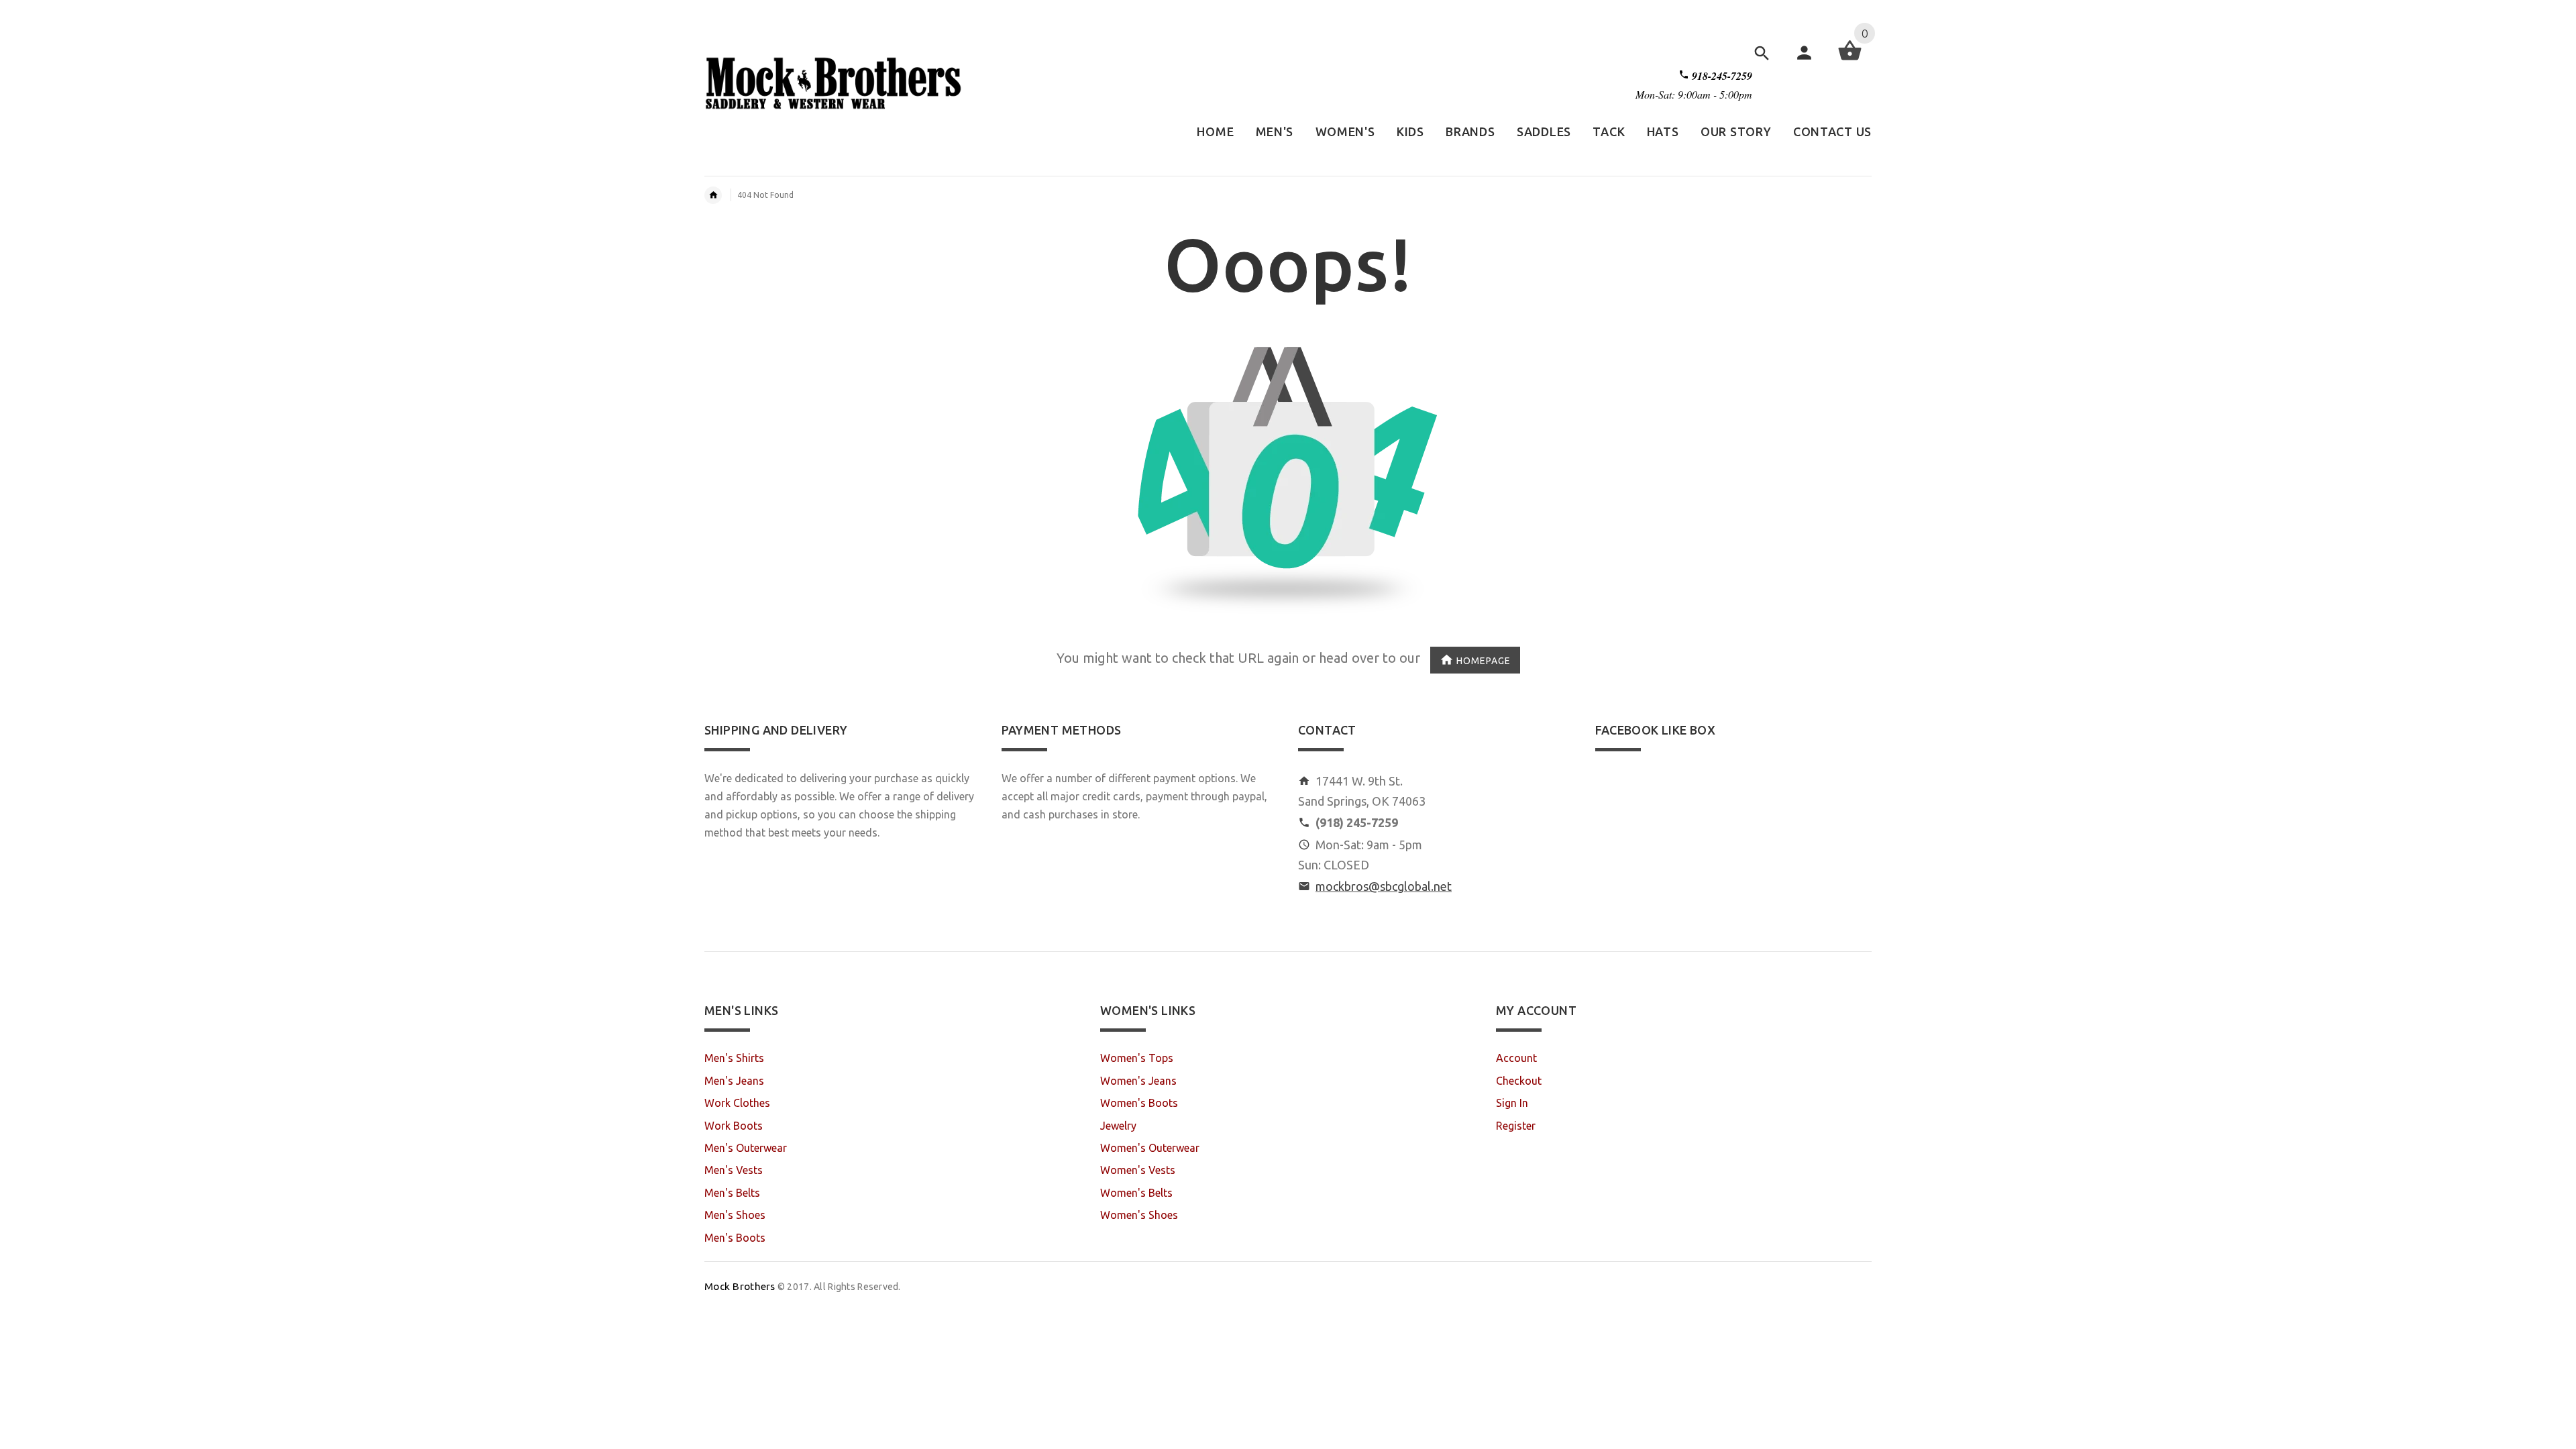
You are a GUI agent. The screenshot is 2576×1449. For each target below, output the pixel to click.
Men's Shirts (734, 1058)
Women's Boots (1139, 1103)
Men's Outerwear (746, 1148)
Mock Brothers (740, 1286)
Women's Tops (1137, 1058)
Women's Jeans (1138, 1081)
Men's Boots (735, 1238)
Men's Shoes (735, 1215)
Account (1516, 1058)
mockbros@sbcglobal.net (1384, 886)
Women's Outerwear (1150, 1148)
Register (1516, 1126)
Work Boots (734, 1126)
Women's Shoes (1139, 1215)
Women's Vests (1138, 1170)
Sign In (1512, 1103)
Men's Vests (734, 1170)
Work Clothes (737, 1103)
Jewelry (1118, 1126)
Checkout (1519, 1081)
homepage (1484, 660)
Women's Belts (1136, 1193)
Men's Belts (732, 1193)
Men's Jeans (734, 1081)
